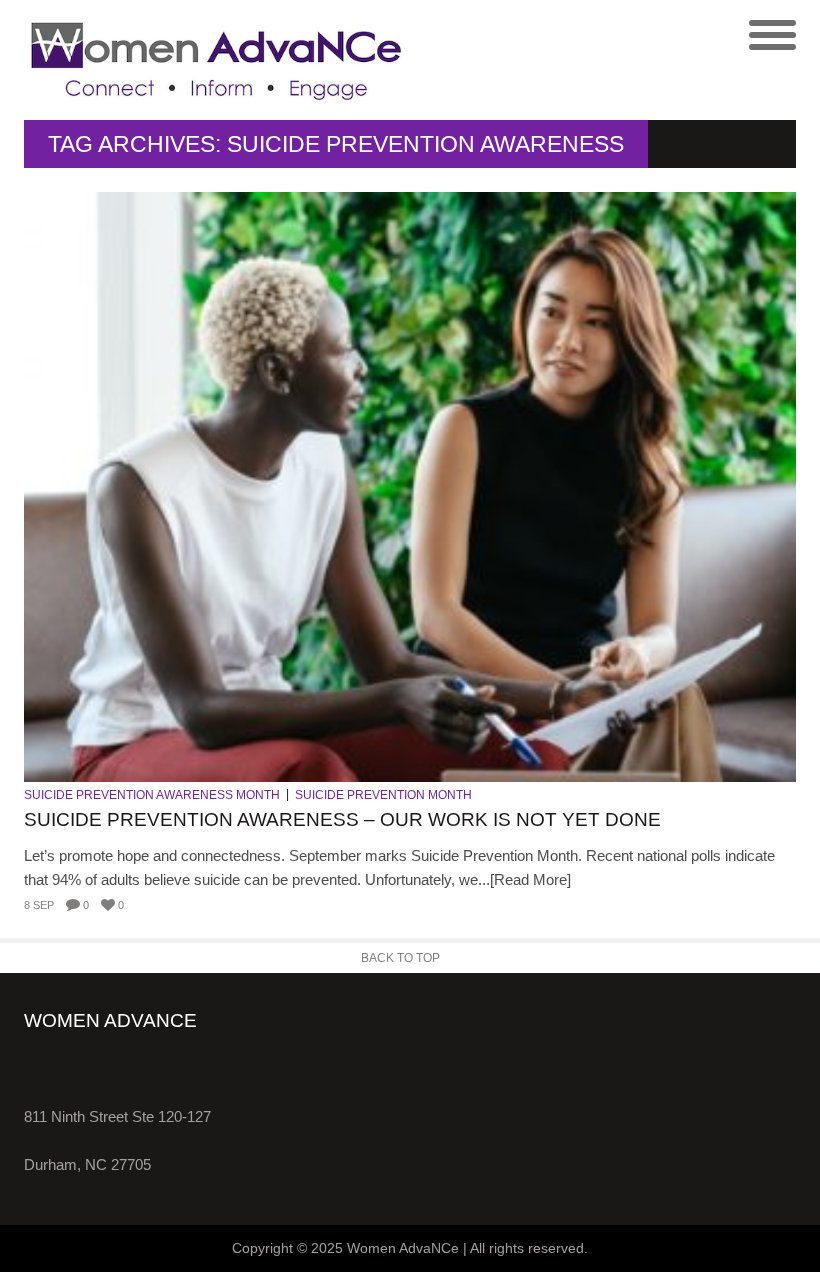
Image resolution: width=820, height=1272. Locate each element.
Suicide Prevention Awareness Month (152, 795)
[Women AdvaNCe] (217, 60)
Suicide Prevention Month (383, 795)
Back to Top (400, 958)
